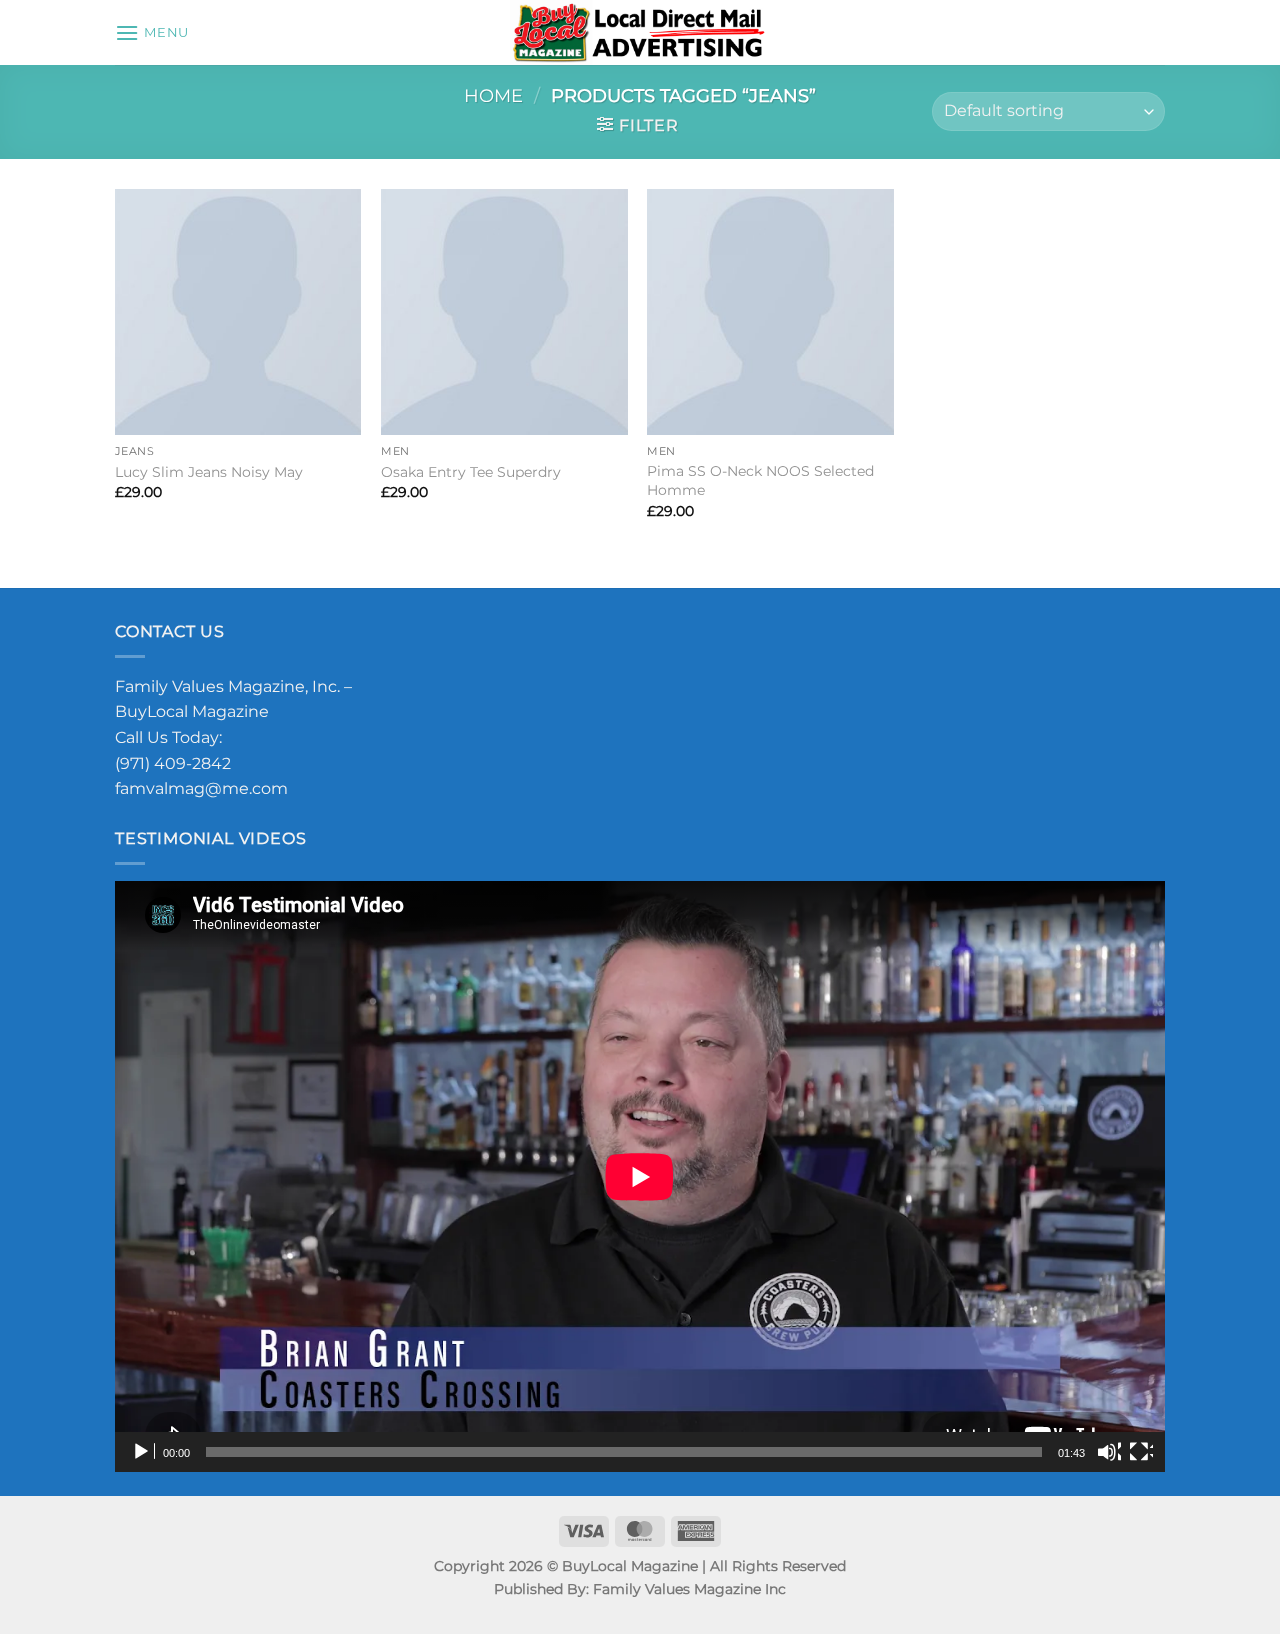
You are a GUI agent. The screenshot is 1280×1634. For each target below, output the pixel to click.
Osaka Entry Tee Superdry (471, 472)
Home (493, 95)
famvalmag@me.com (201, 788)
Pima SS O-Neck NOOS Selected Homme (760, 480)
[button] (152, 32)
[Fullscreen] (1141, 1452)
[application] (640, 1176)
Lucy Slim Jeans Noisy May (209, 472)
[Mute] (1109, 1452)
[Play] (143, 1452)
